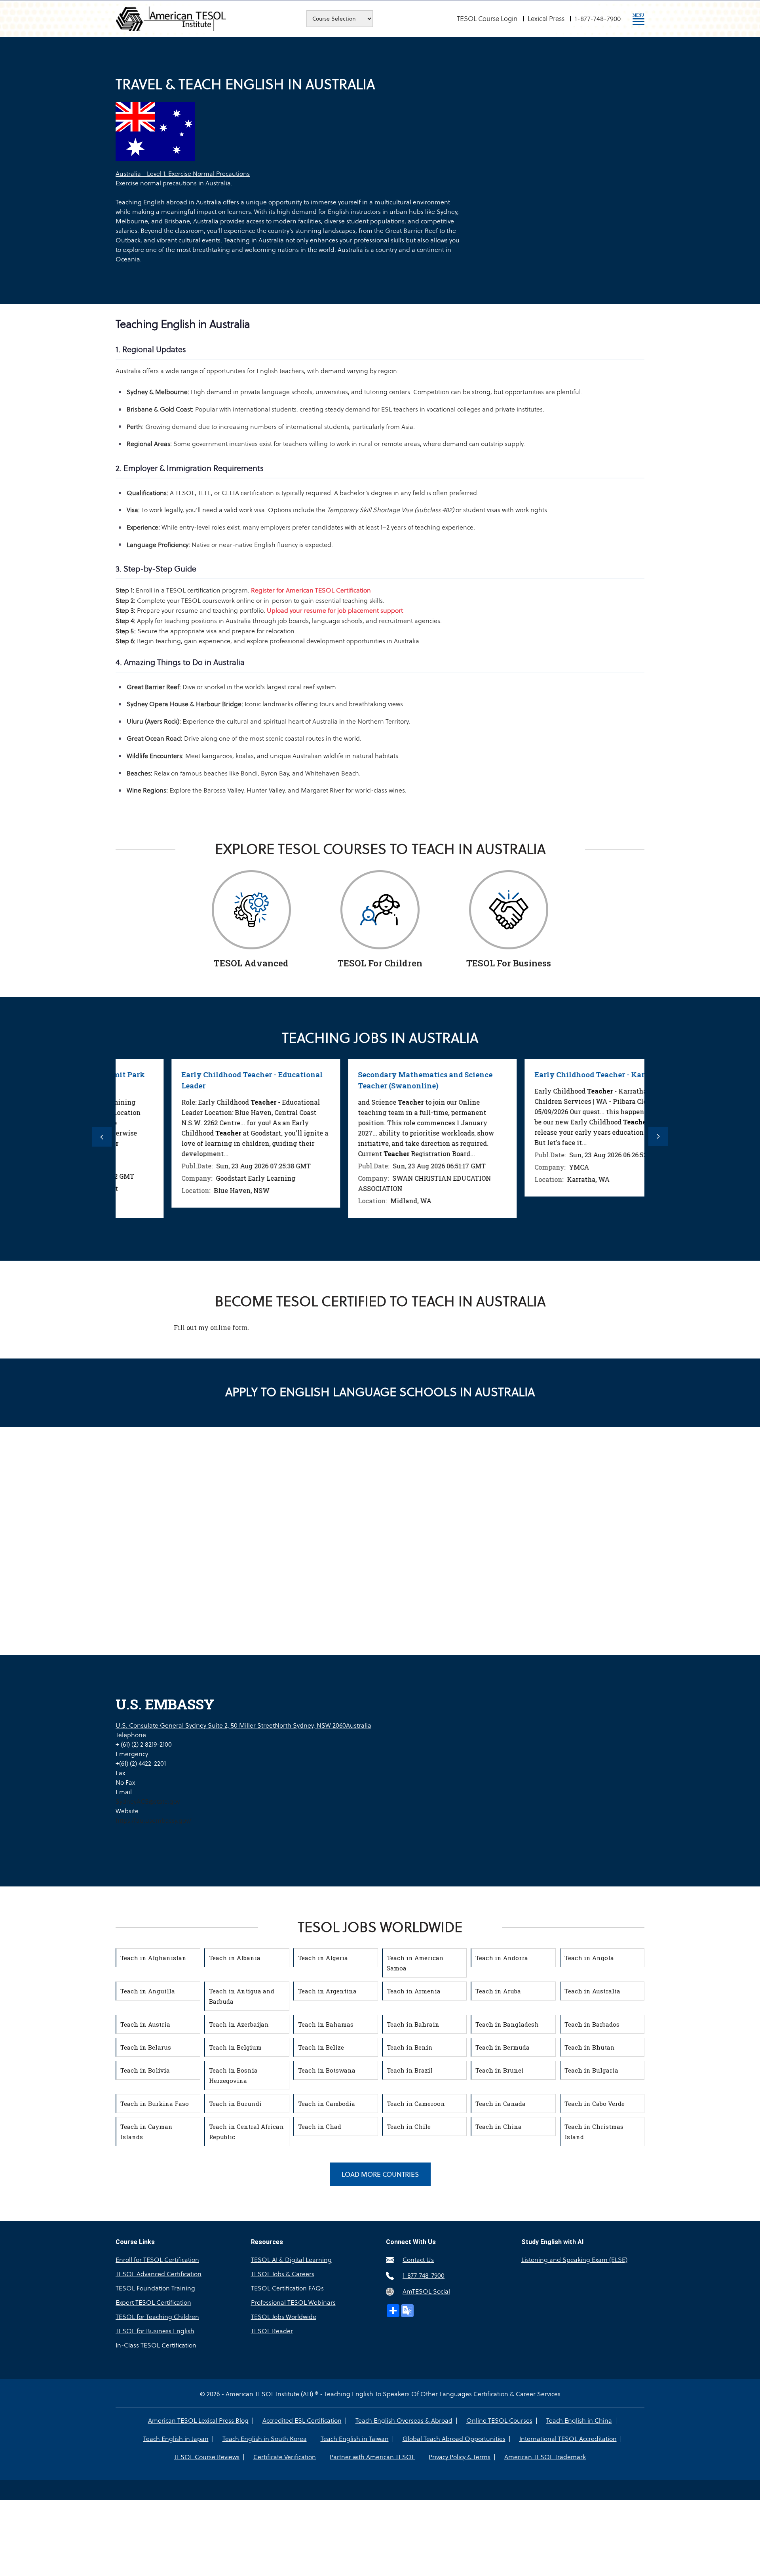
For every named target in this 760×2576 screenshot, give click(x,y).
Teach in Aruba (498, 1991)
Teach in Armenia (414, 1991)
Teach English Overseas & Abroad (404, 2421)
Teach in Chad (320, 2126)
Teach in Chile (409, 2126)
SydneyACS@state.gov (148, 1801)
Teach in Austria (145, 2024)
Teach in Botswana (327, 2070)
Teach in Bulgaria (591, 2070)
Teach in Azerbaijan (239, 2024)
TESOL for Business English (155, 2331)
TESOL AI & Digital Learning (291, 2260)
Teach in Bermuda (503, 2047)
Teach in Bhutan (590, 2047)
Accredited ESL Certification (302, 2421)
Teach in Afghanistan (153, 1958)
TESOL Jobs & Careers (283, 2274)
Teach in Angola (589, 1958)
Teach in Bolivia (145, 2070)
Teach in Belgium (235, 2047)
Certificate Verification (285, 2457)
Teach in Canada (501, 2103)
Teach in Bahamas (326, 2024)
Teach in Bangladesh (507, 2024)
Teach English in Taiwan (355, 2439)
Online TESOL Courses (499, 2421)
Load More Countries (380, 2174)
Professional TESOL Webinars (293, 2303)
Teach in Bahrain (413, 2024)
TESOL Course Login (487, 19)
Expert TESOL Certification (153, 2303)
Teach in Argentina (327, 1991)
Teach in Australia (592, 1991)
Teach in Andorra (502, 1958)
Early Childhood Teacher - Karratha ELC (555, 1075)
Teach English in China (579, 2421)
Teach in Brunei (500, 2070)
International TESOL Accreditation (568, 2439)
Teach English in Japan (176, 2439)
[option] (204, 1133)
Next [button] (658, 1137)
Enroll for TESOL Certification (157, 2260)
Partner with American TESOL (372, 2457)
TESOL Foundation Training (155, 2288)
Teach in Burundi (235, 2103)
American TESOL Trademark (545, 2457)
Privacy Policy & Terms (460, 2457)
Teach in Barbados (592, 2024)
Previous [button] (102, 1137)
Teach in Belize (321, 2047)
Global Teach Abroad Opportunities (454, 2439)
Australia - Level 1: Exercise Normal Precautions (183, 174)
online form (229, 1327)
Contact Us (418, 2260)
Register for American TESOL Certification (311, 590)
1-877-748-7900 (598, 19)
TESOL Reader (272, 2331)
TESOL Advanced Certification (159, 2274)
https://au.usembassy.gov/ (154, 1821)
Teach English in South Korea (265, 2439)
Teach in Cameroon (416, 2103)
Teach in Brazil (410, 2070)
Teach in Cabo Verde (595, 2103)
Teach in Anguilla (148, 1991)
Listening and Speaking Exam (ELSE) (574, 2260)
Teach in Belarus (146, 2047)
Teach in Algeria (323, 1958)
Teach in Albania (235, 1958)
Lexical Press (546, 19)
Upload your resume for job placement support (335, 611)
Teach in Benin (410, 2047)
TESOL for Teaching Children (157, 2317)
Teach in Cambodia (327, 2103)
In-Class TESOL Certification (156, 2345)
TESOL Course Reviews (207, 2457)
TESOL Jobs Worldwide (284, 2317)
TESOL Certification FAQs (287, 2288)
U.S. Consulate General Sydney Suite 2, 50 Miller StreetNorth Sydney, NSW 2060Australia (243, 1725)
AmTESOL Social (426, 2291)
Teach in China (499, 2126)
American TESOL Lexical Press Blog (198, 2421)
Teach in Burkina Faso (155, 2103)
